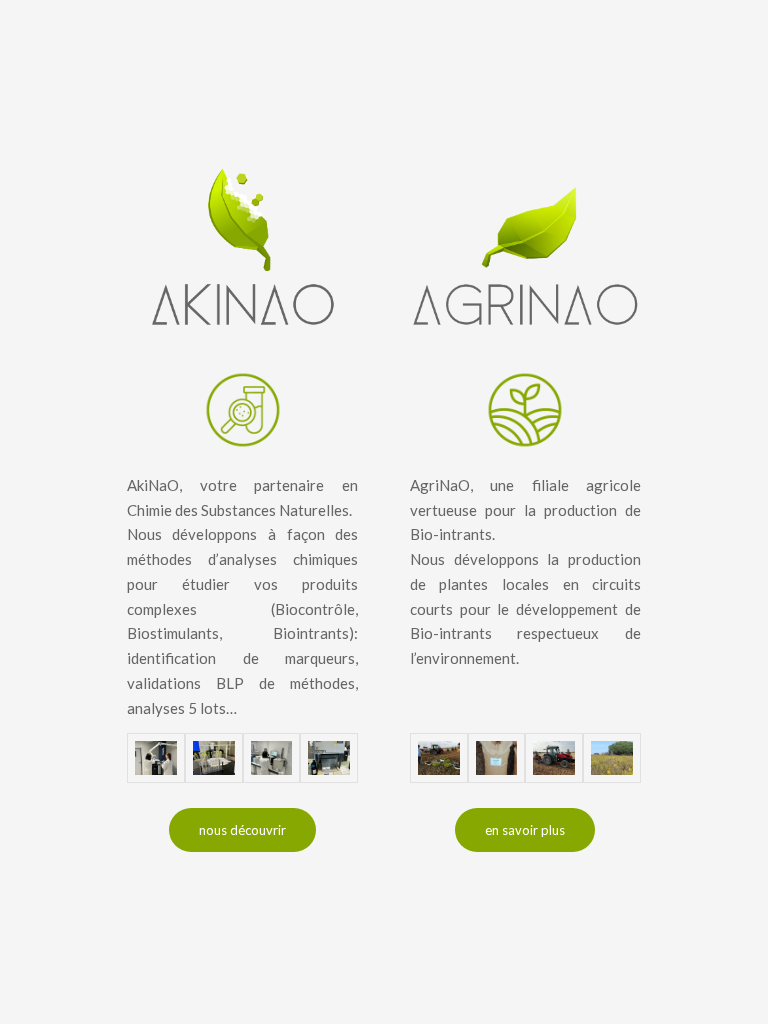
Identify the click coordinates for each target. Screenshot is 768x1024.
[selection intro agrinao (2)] (554, 758)
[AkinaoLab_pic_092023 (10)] (329, 758)
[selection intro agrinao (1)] (439, 758)
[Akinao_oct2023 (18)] (272, 758)
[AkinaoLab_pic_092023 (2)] (214, 758)
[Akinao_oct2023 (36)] (156, 758)
